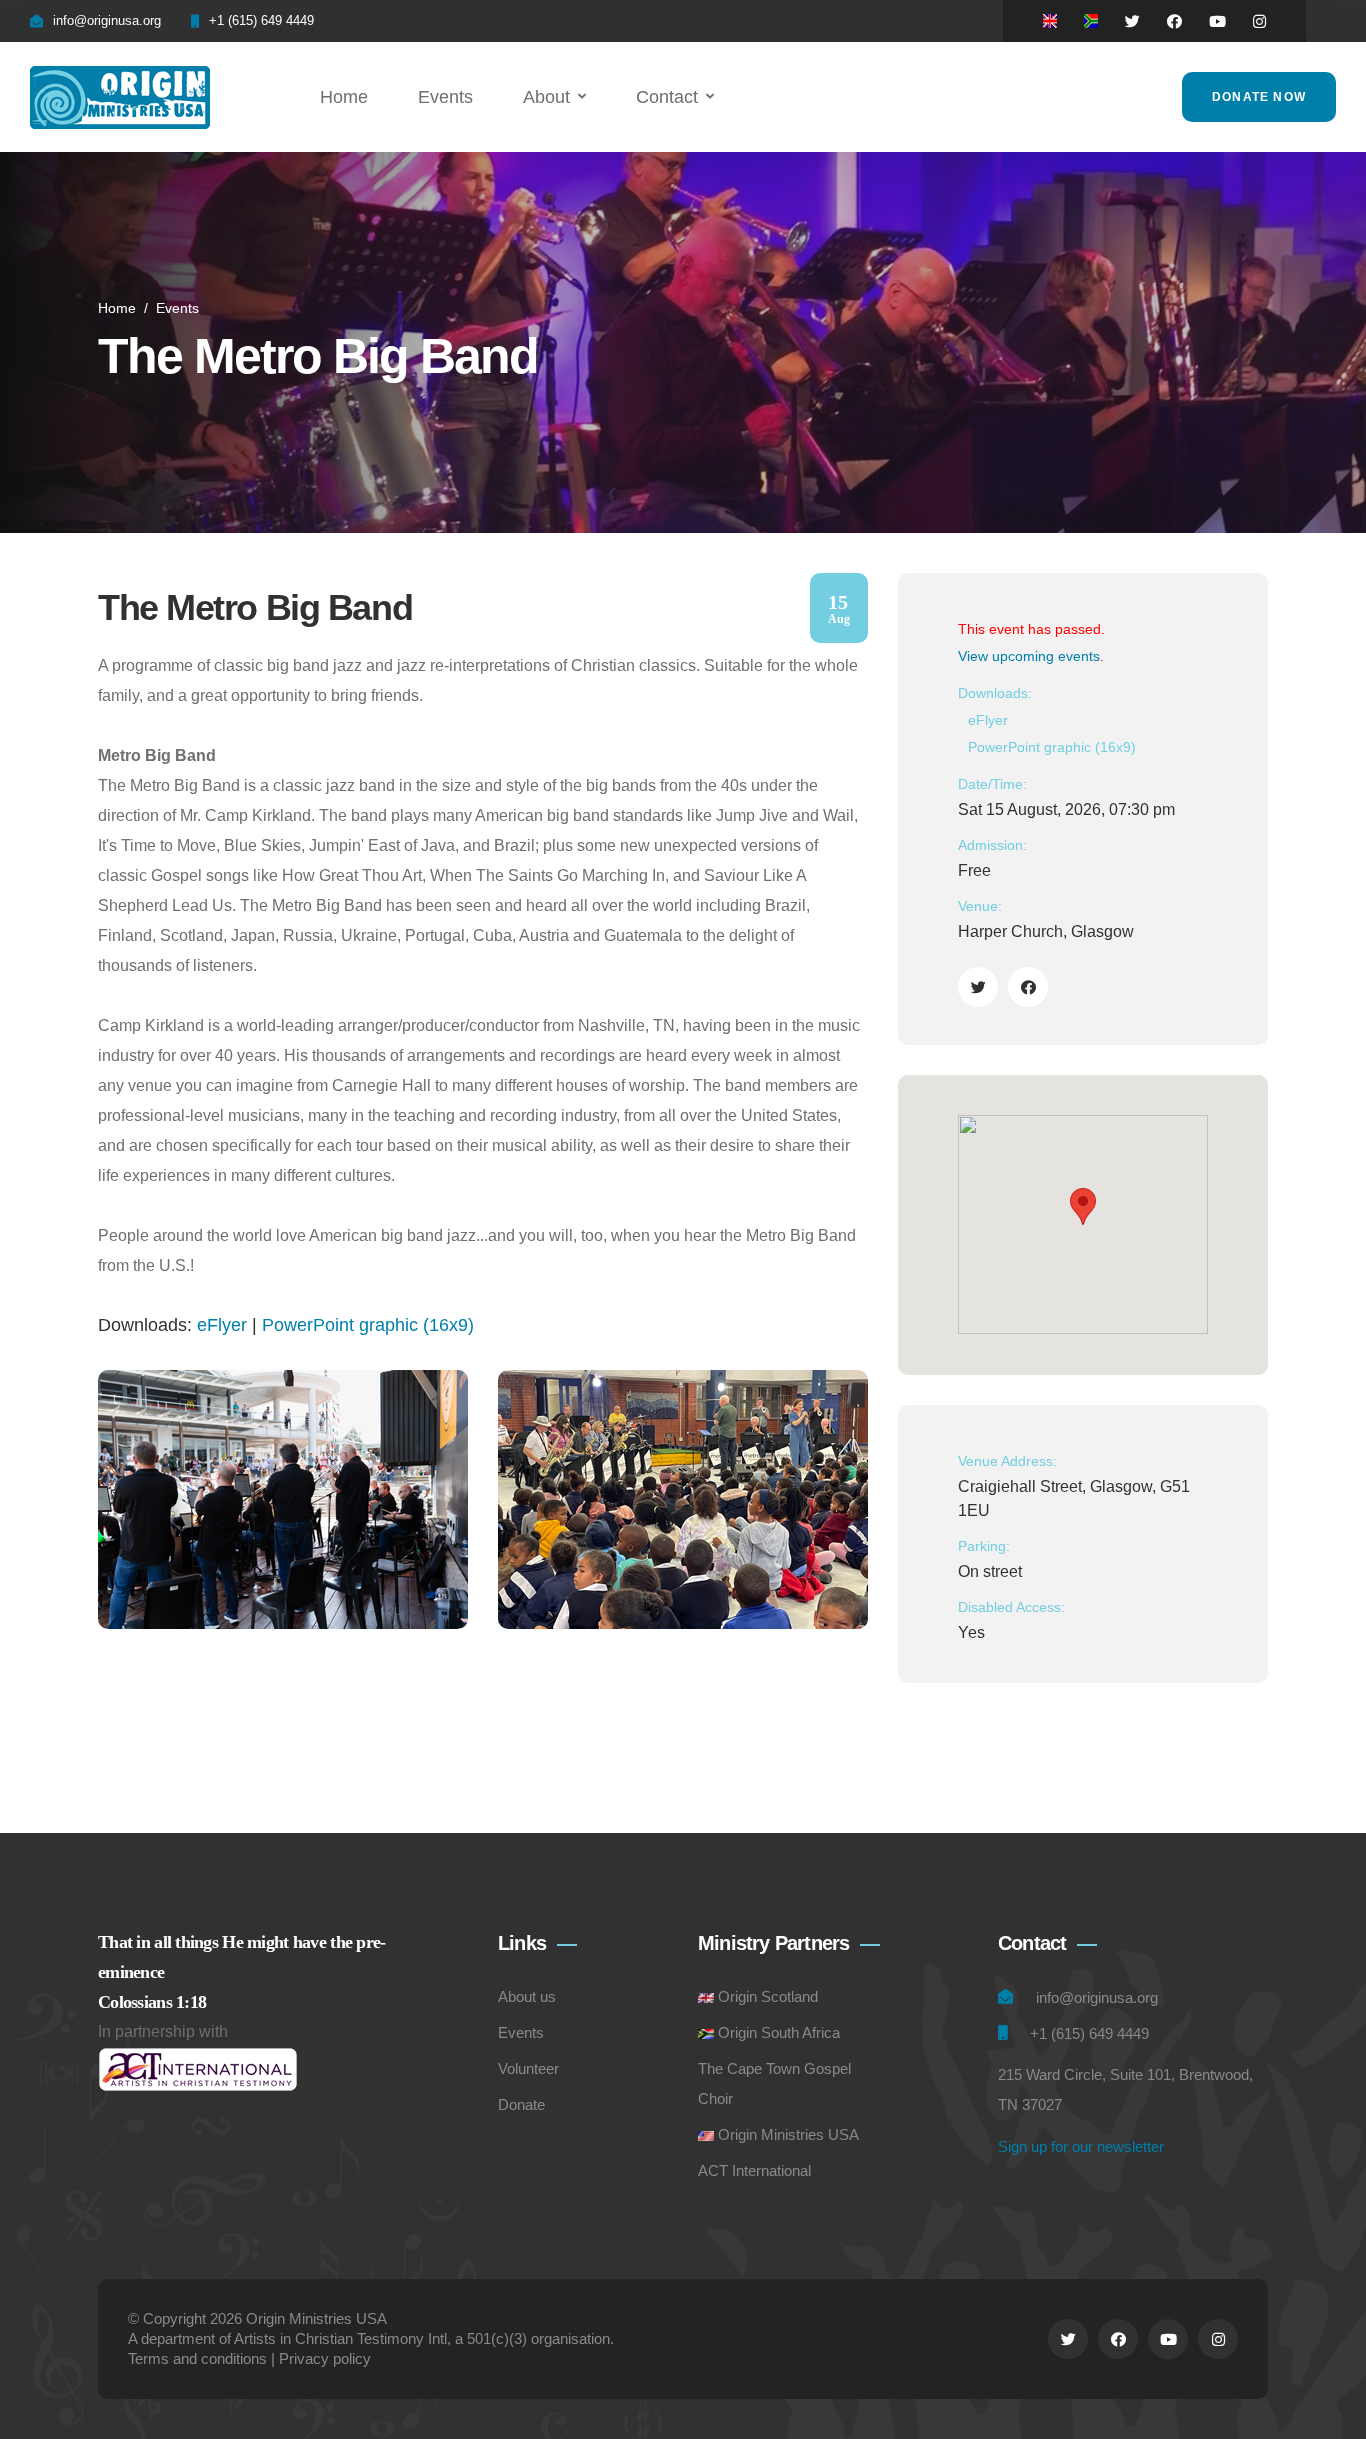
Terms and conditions (197, 2358)
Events (445, 97)
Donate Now (1259, 97)
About (546, 97)
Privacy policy (325, 2358)
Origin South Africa (779, 2032)
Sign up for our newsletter (1081, 2146)
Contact (667, 97)
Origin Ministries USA (788, 2134)
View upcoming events (1029, 656)
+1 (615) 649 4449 (261, 20)
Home (344, 97)
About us (527, 1996)
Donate (521, 2104)
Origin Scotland (768, 1996)
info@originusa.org (107, 20)
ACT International (754, 2170)
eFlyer (222, 1325)
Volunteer (528, 2068)
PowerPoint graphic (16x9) (368, 1325)
